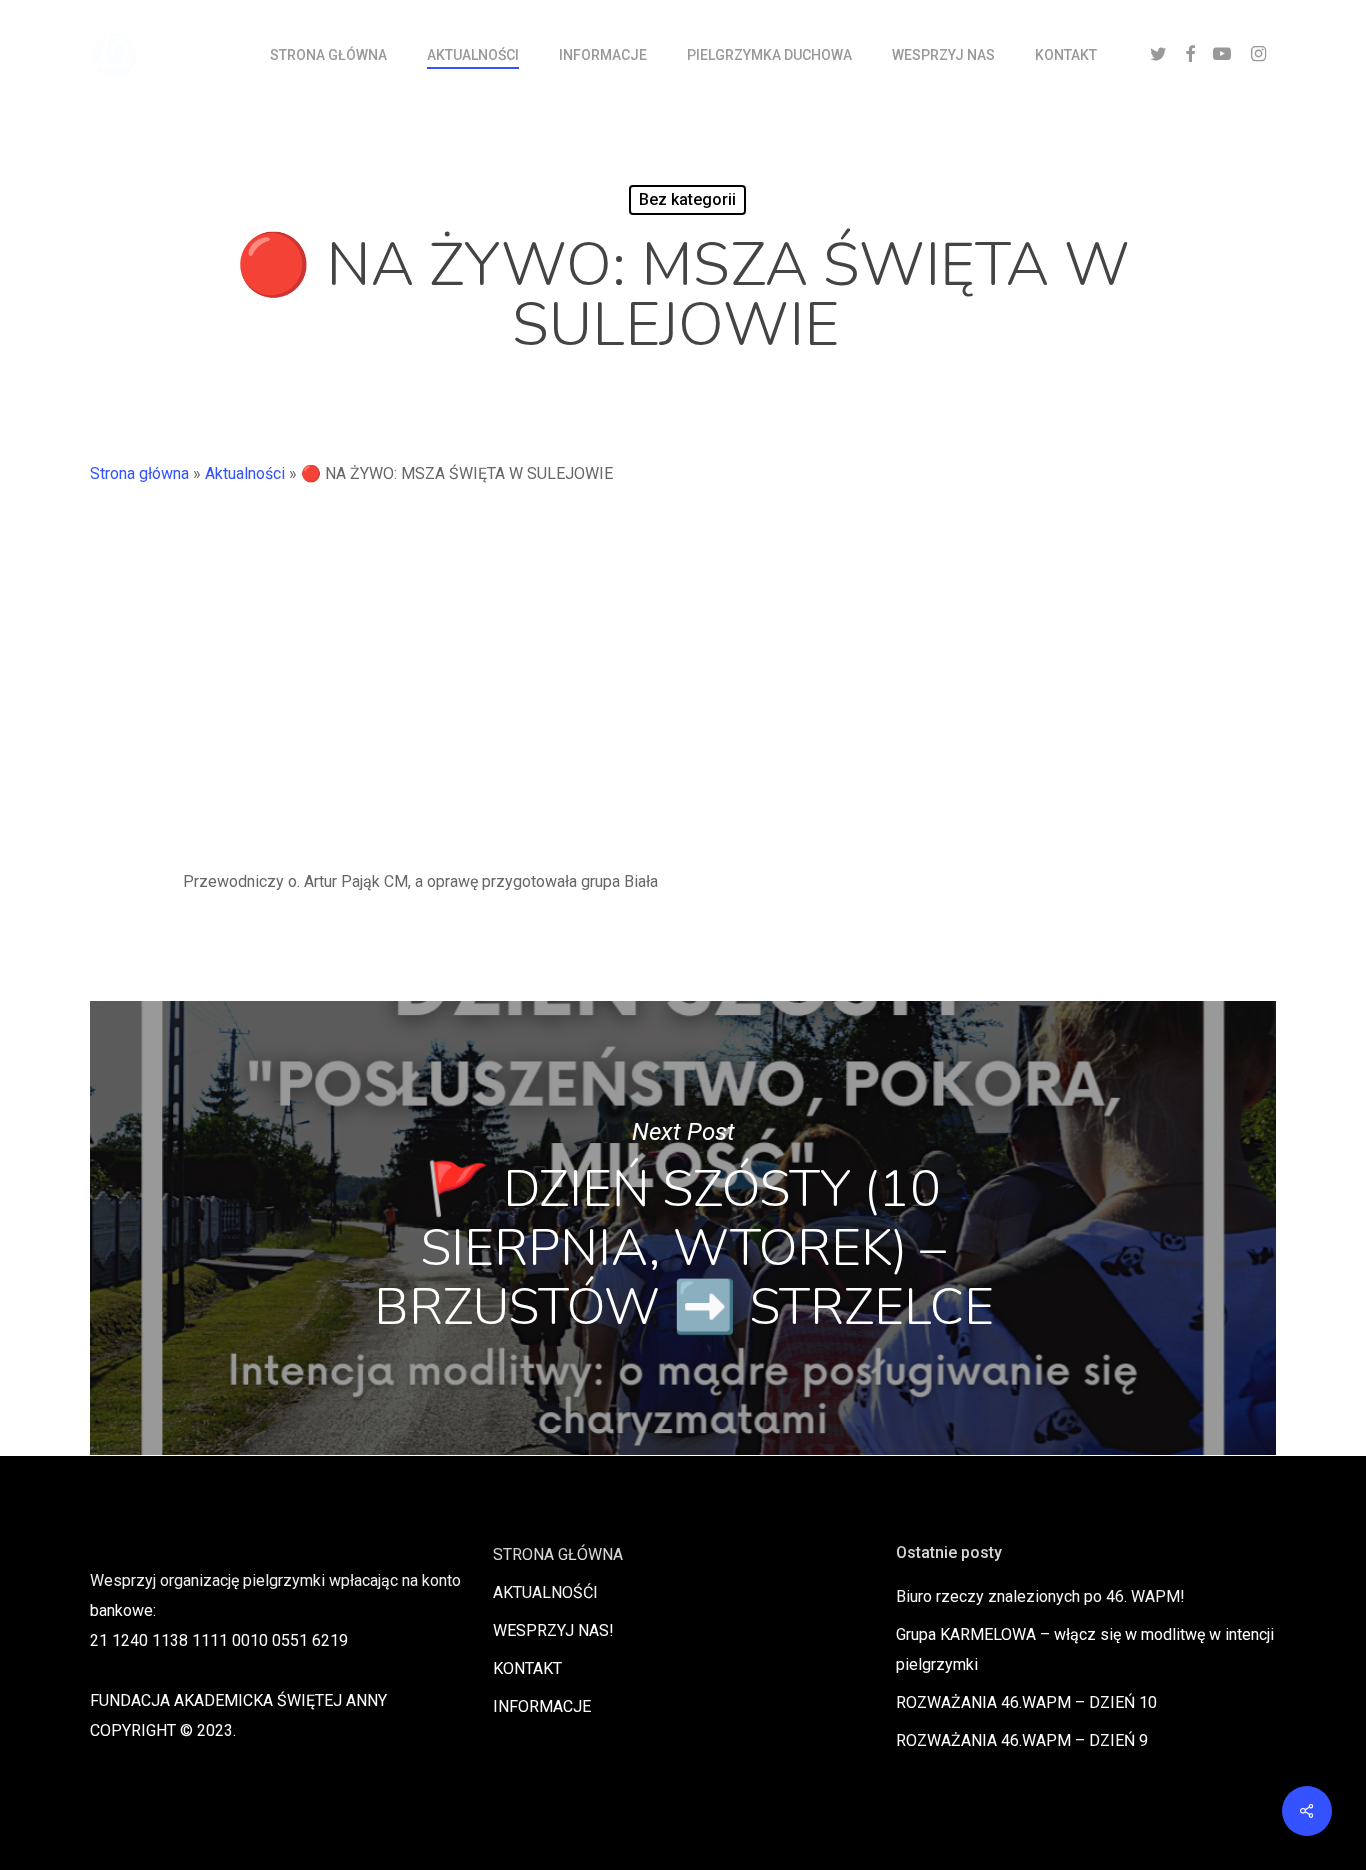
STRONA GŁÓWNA (558, 1554)
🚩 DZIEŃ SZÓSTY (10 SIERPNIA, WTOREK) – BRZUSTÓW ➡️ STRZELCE (683, 1228)
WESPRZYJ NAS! (553, 1630)
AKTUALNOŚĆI (545, 1592)
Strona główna (139, 473)
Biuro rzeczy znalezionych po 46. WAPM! (1040, 1596)
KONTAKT (527, 1668)
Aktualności (245, 473)
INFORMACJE (542, 1706)
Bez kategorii (687, 199)
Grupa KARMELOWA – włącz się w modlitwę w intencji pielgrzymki (1085, 1649)
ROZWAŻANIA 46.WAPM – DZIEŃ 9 (1022, 1740)
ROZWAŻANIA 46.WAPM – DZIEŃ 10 (1026, 1702)
